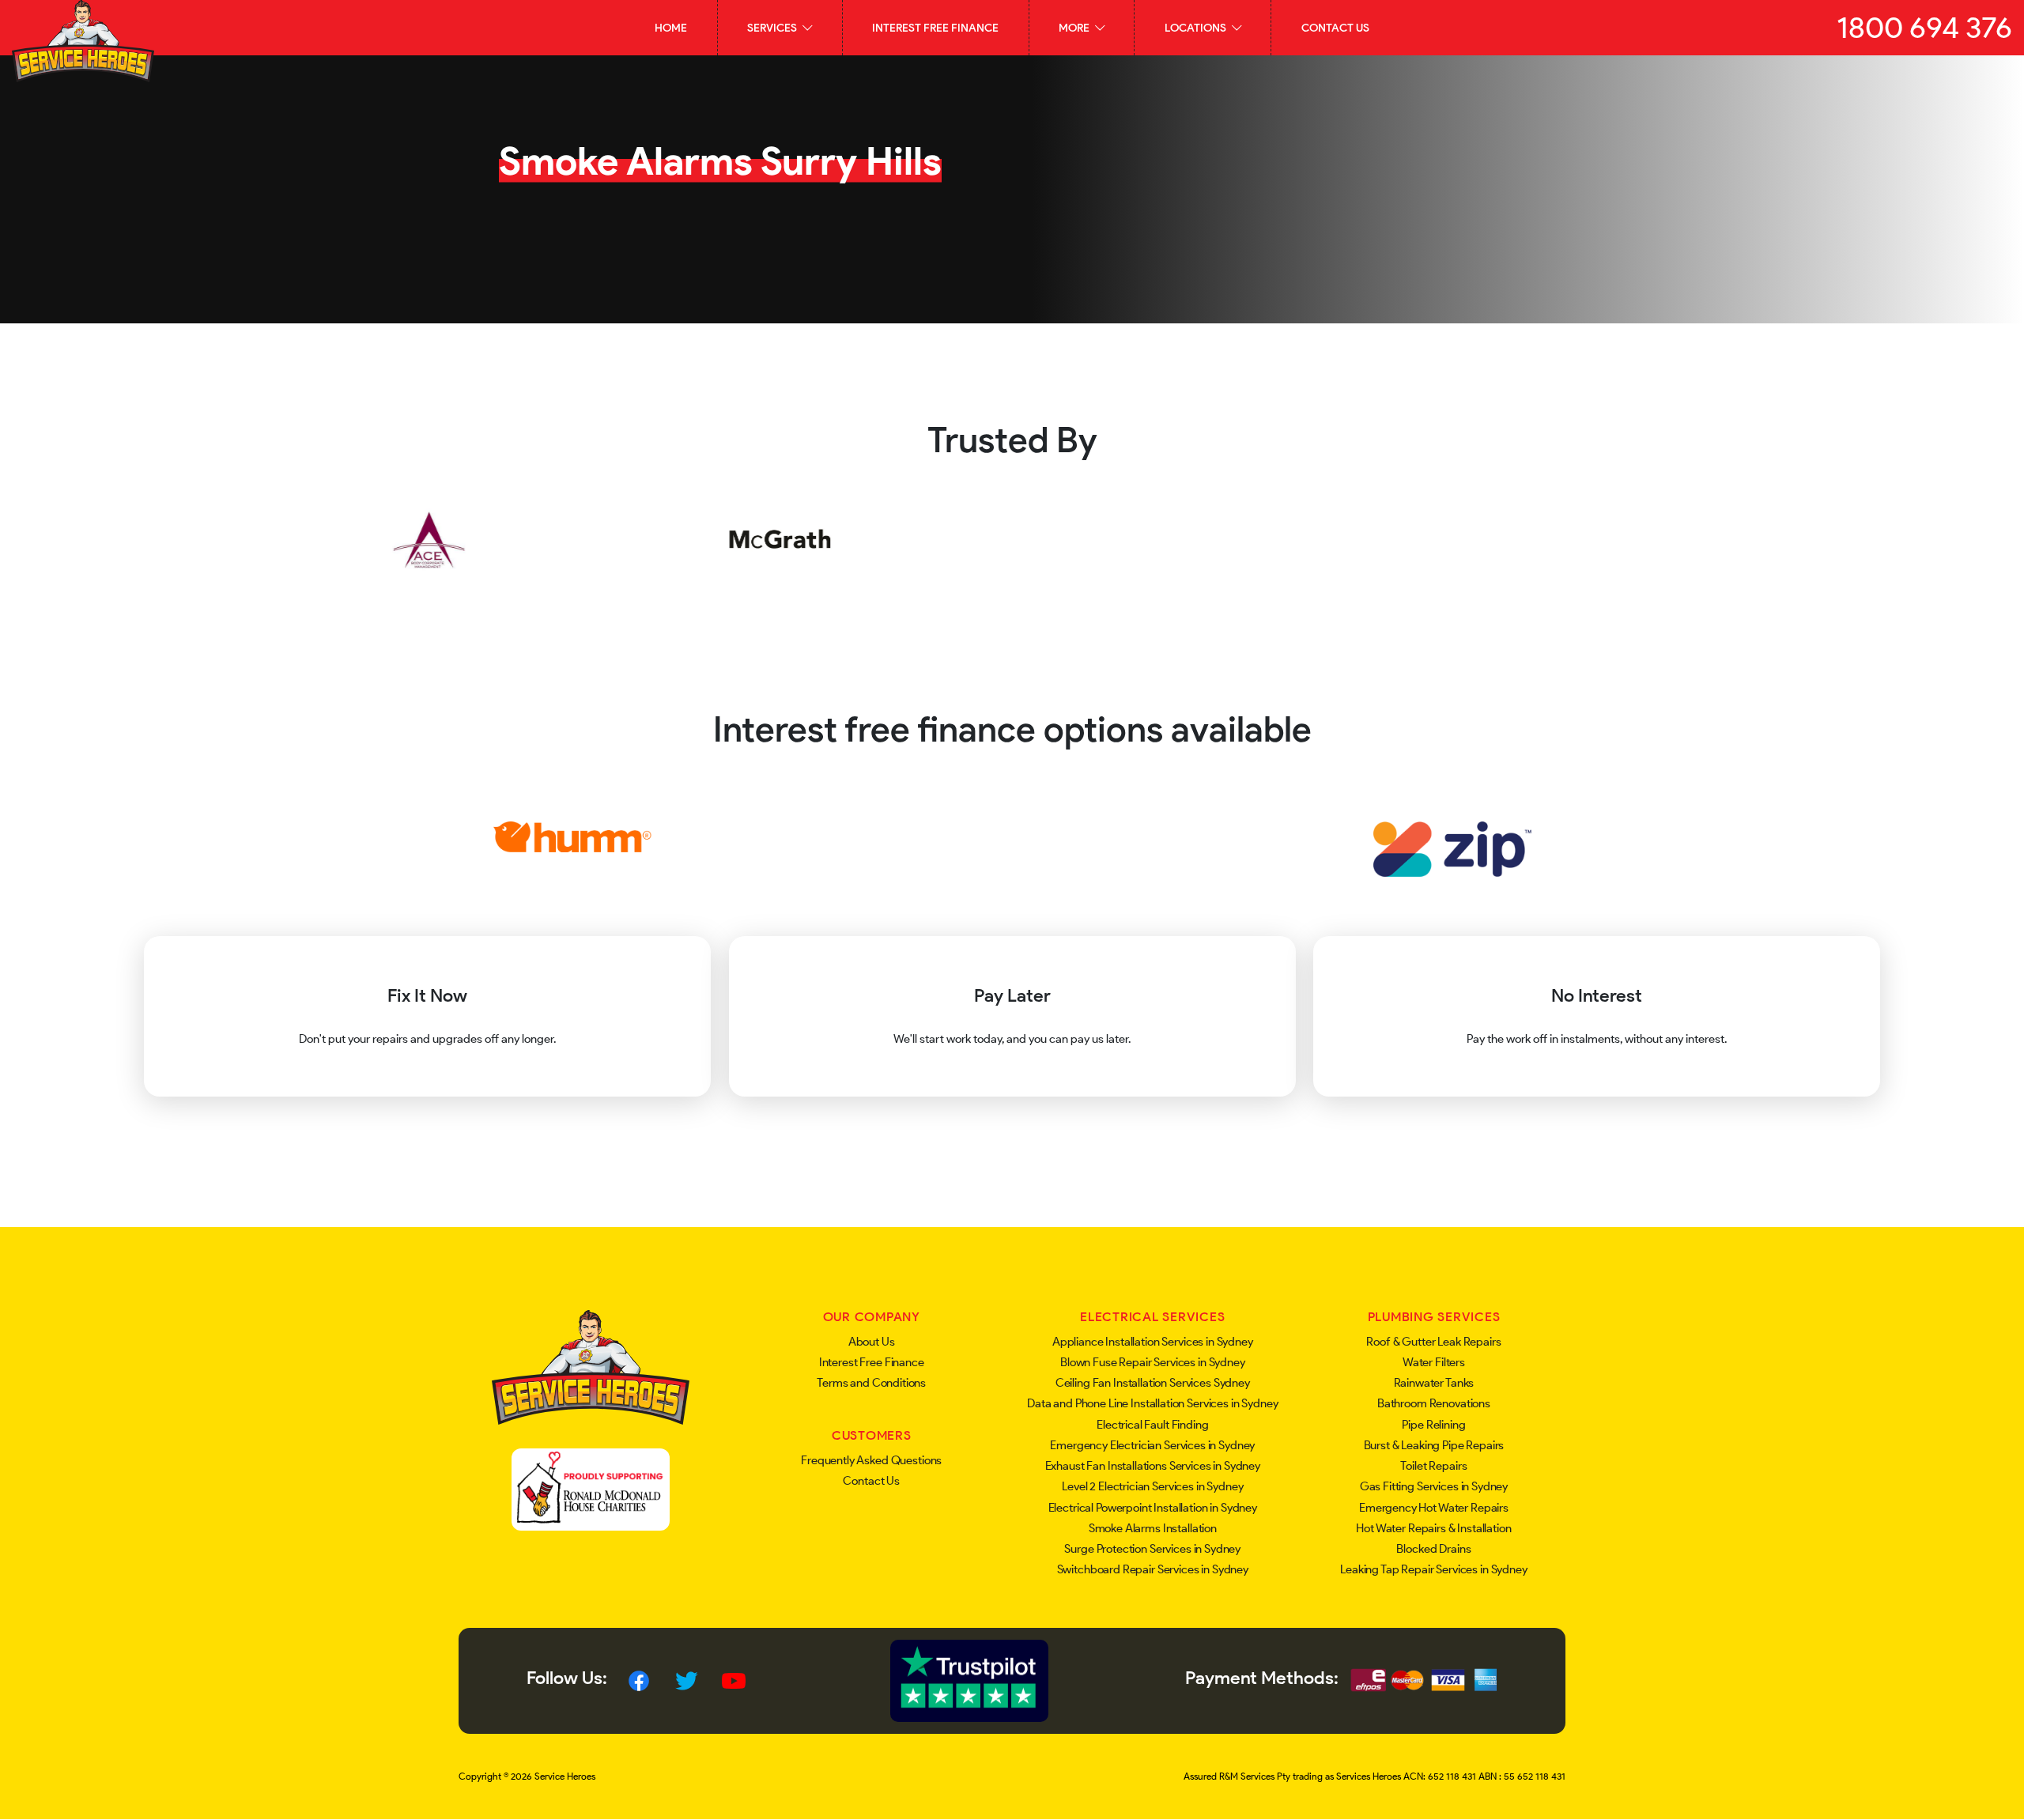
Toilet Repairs (1433, 1466)
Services (773, 28)
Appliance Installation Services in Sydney (1153, 1342)
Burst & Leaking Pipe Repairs (1434, 1445)
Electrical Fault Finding (1152, 1425)
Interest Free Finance (935, 28)
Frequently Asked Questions (871, 1460)
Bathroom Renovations (1434, 1403)
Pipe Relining (1433, 1425)
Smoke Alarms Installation (1153, 1528)
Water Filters (1434, 1362)
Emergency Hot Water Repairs (1434, 1508)
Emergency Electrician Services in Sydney (1152, 1445)
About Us (872, 1342)
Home (671, 28)
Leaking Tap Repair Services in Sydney (1433, 1569)
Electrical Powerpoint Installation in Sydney (1153, 1508)
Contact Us (1335, 28)
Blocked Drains (1433, 1549)
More (1075, 28)
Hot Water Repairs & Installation (1433, 1528)
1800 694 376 (1924, 27)
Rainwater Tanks (1434, 1383)
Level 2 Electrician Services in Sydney (1152, 1486)
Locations (1197, 28)
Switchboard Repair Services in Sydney (1153, 1569)
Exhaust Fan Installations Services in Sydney (1153, 1466)
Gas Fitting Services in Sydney (1434, 1486)
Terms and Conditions (871, 1383)
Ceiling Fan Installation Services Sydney (1153, 1383)
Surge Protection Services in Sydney (1152, 1549)
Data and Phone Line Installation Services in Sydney (1152, 1403)
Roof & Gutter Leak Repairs (1433, 1342)
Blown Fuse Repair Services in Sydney (1153, 1362)
